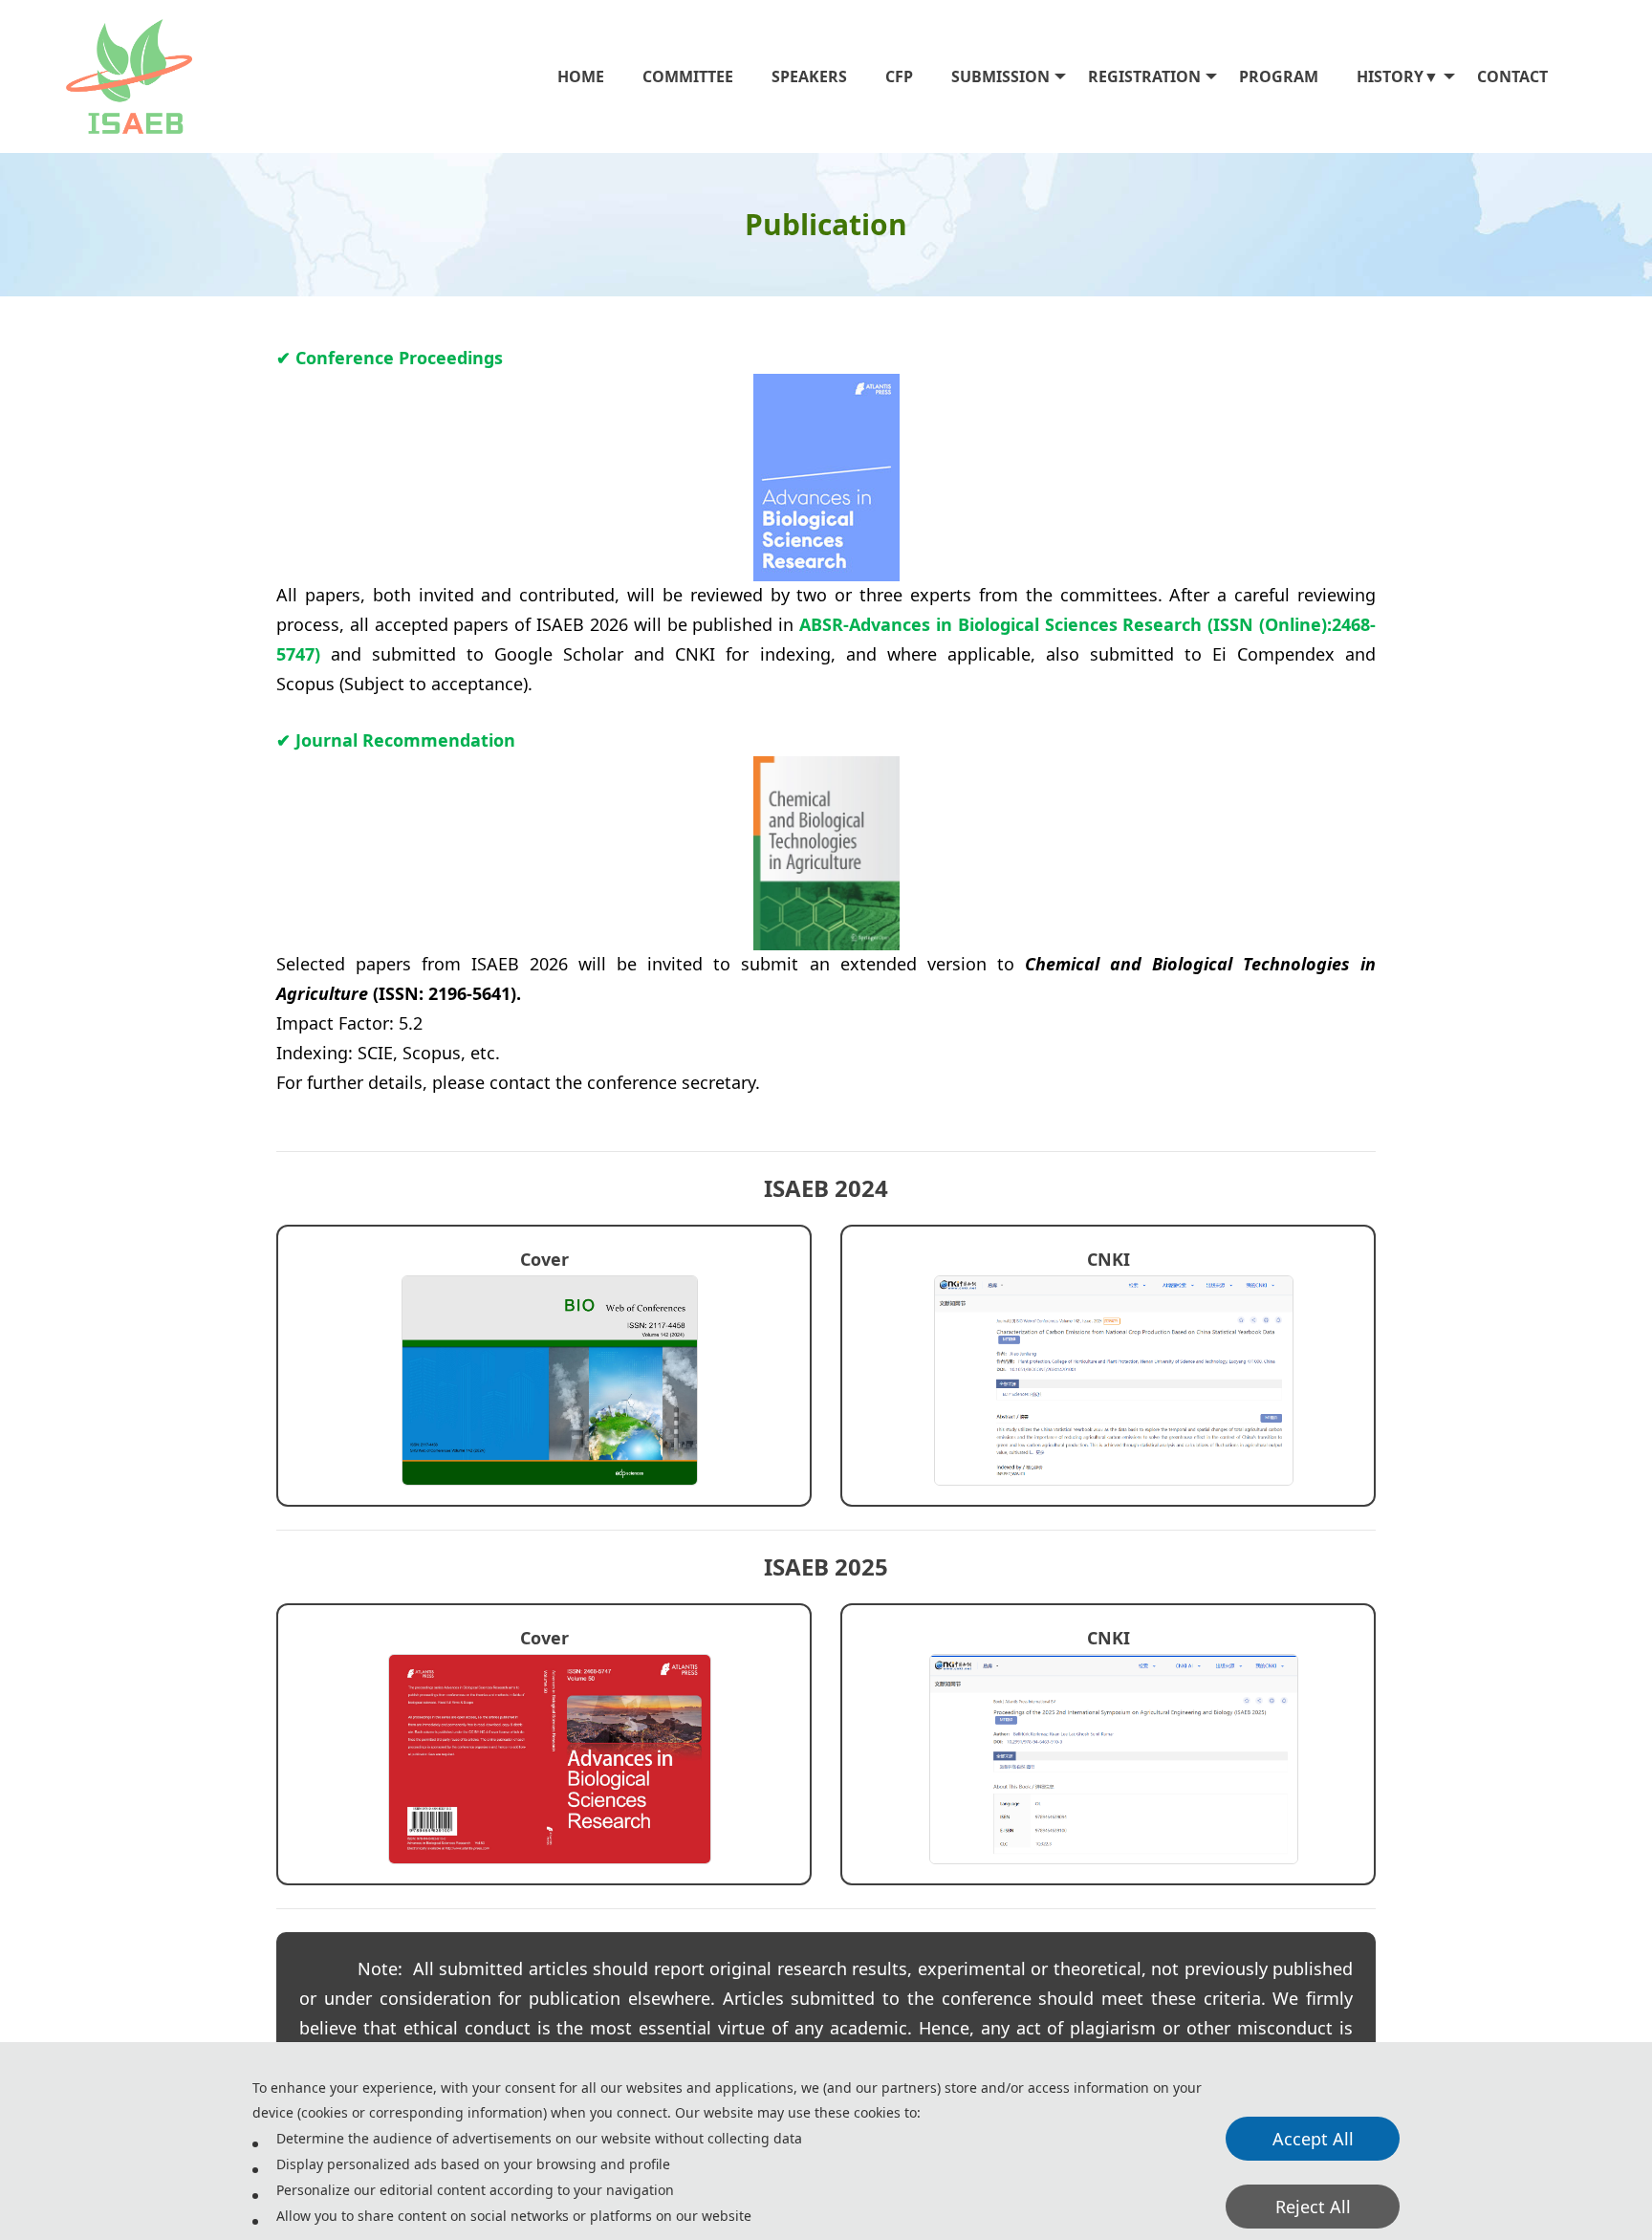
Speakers (809, 76)
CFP (899, 76)
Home (581, 76)
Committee (688, 76)
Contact (1512, 76)
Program (1279, 76)
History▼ (1398, 76)
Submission (1000, 76)
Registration (1144, 76)
